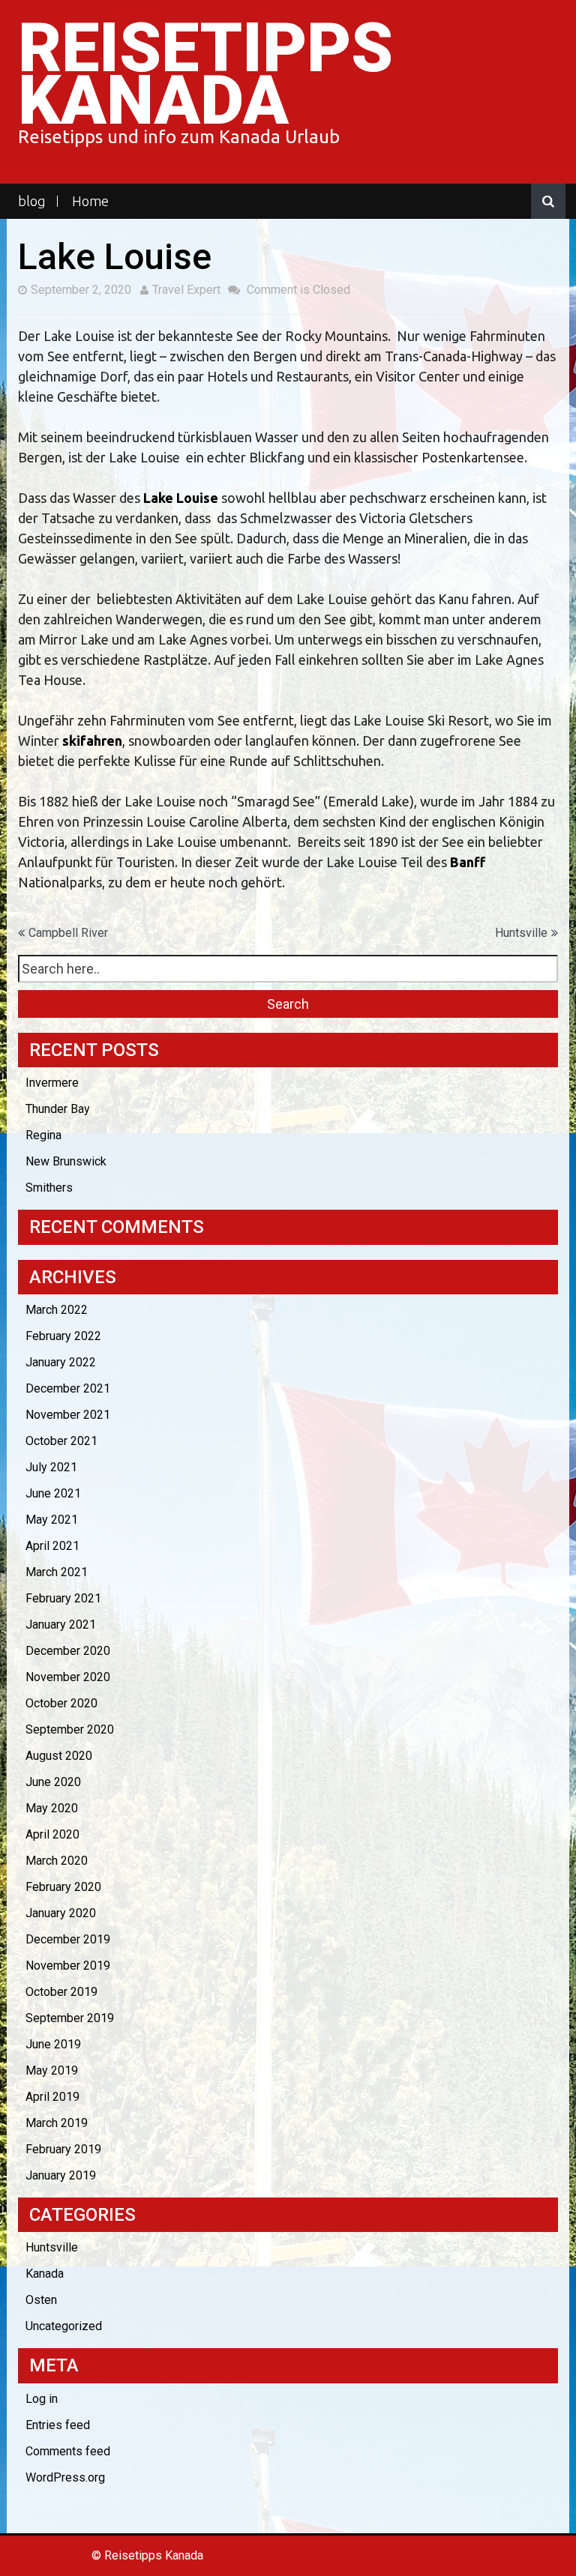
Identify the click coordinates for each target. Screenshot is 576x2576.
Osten (41, 2300)
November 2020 (68, 1677)
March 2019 (57, 2123)
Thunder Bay (58, 1109)
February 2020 (63, 1887)
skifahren (92, 740)
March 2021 (57, 1572)
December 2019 (68, 1939)
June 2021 (53, 1493)
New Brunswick (66, 1161)
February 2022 (63, 1336)
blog (32, 201)
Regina (43, 1135)
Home (90, 201)
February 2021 (63, 1598)
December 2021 (68, 1388)
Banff (468, 862)
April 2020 (52, 1834)
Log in (42, 2399)
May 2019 (52, 2070)
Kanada (45, 2274)
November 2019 (68, 1966)
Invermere (52, 1083)
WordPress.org (65, 2477)
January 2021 (61, 1625)
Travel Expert (186, 290)
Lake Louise (181, 498)
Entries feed (58, 2425)
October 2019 (61, 1992)
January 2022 (61, 1362)
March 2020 (57, 1861)
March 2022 (57, 1310)
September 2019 (70, 2018)
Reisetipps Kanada (205, 75)
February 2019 (63, 2149)
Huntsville (521, 933)
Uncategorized (64, 2326)
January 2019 (61, 2175)
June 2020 (53, 1782)
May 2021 (52, 1520)
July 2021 (51, 1467)
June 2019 (53, 2044)
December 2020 (68, 1651)
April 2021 (52, 1546)
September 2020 (70, 1729)
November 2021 (68, 1415)
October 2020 (61, 1703)
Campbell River (68, 933)
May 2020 (52, 1808)
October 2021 (61, 1441)
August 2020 (59, 1756)
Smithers (49, 1188)
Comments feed (68, 2451)
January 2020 (61, 1913)
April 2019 (52, 2097)
